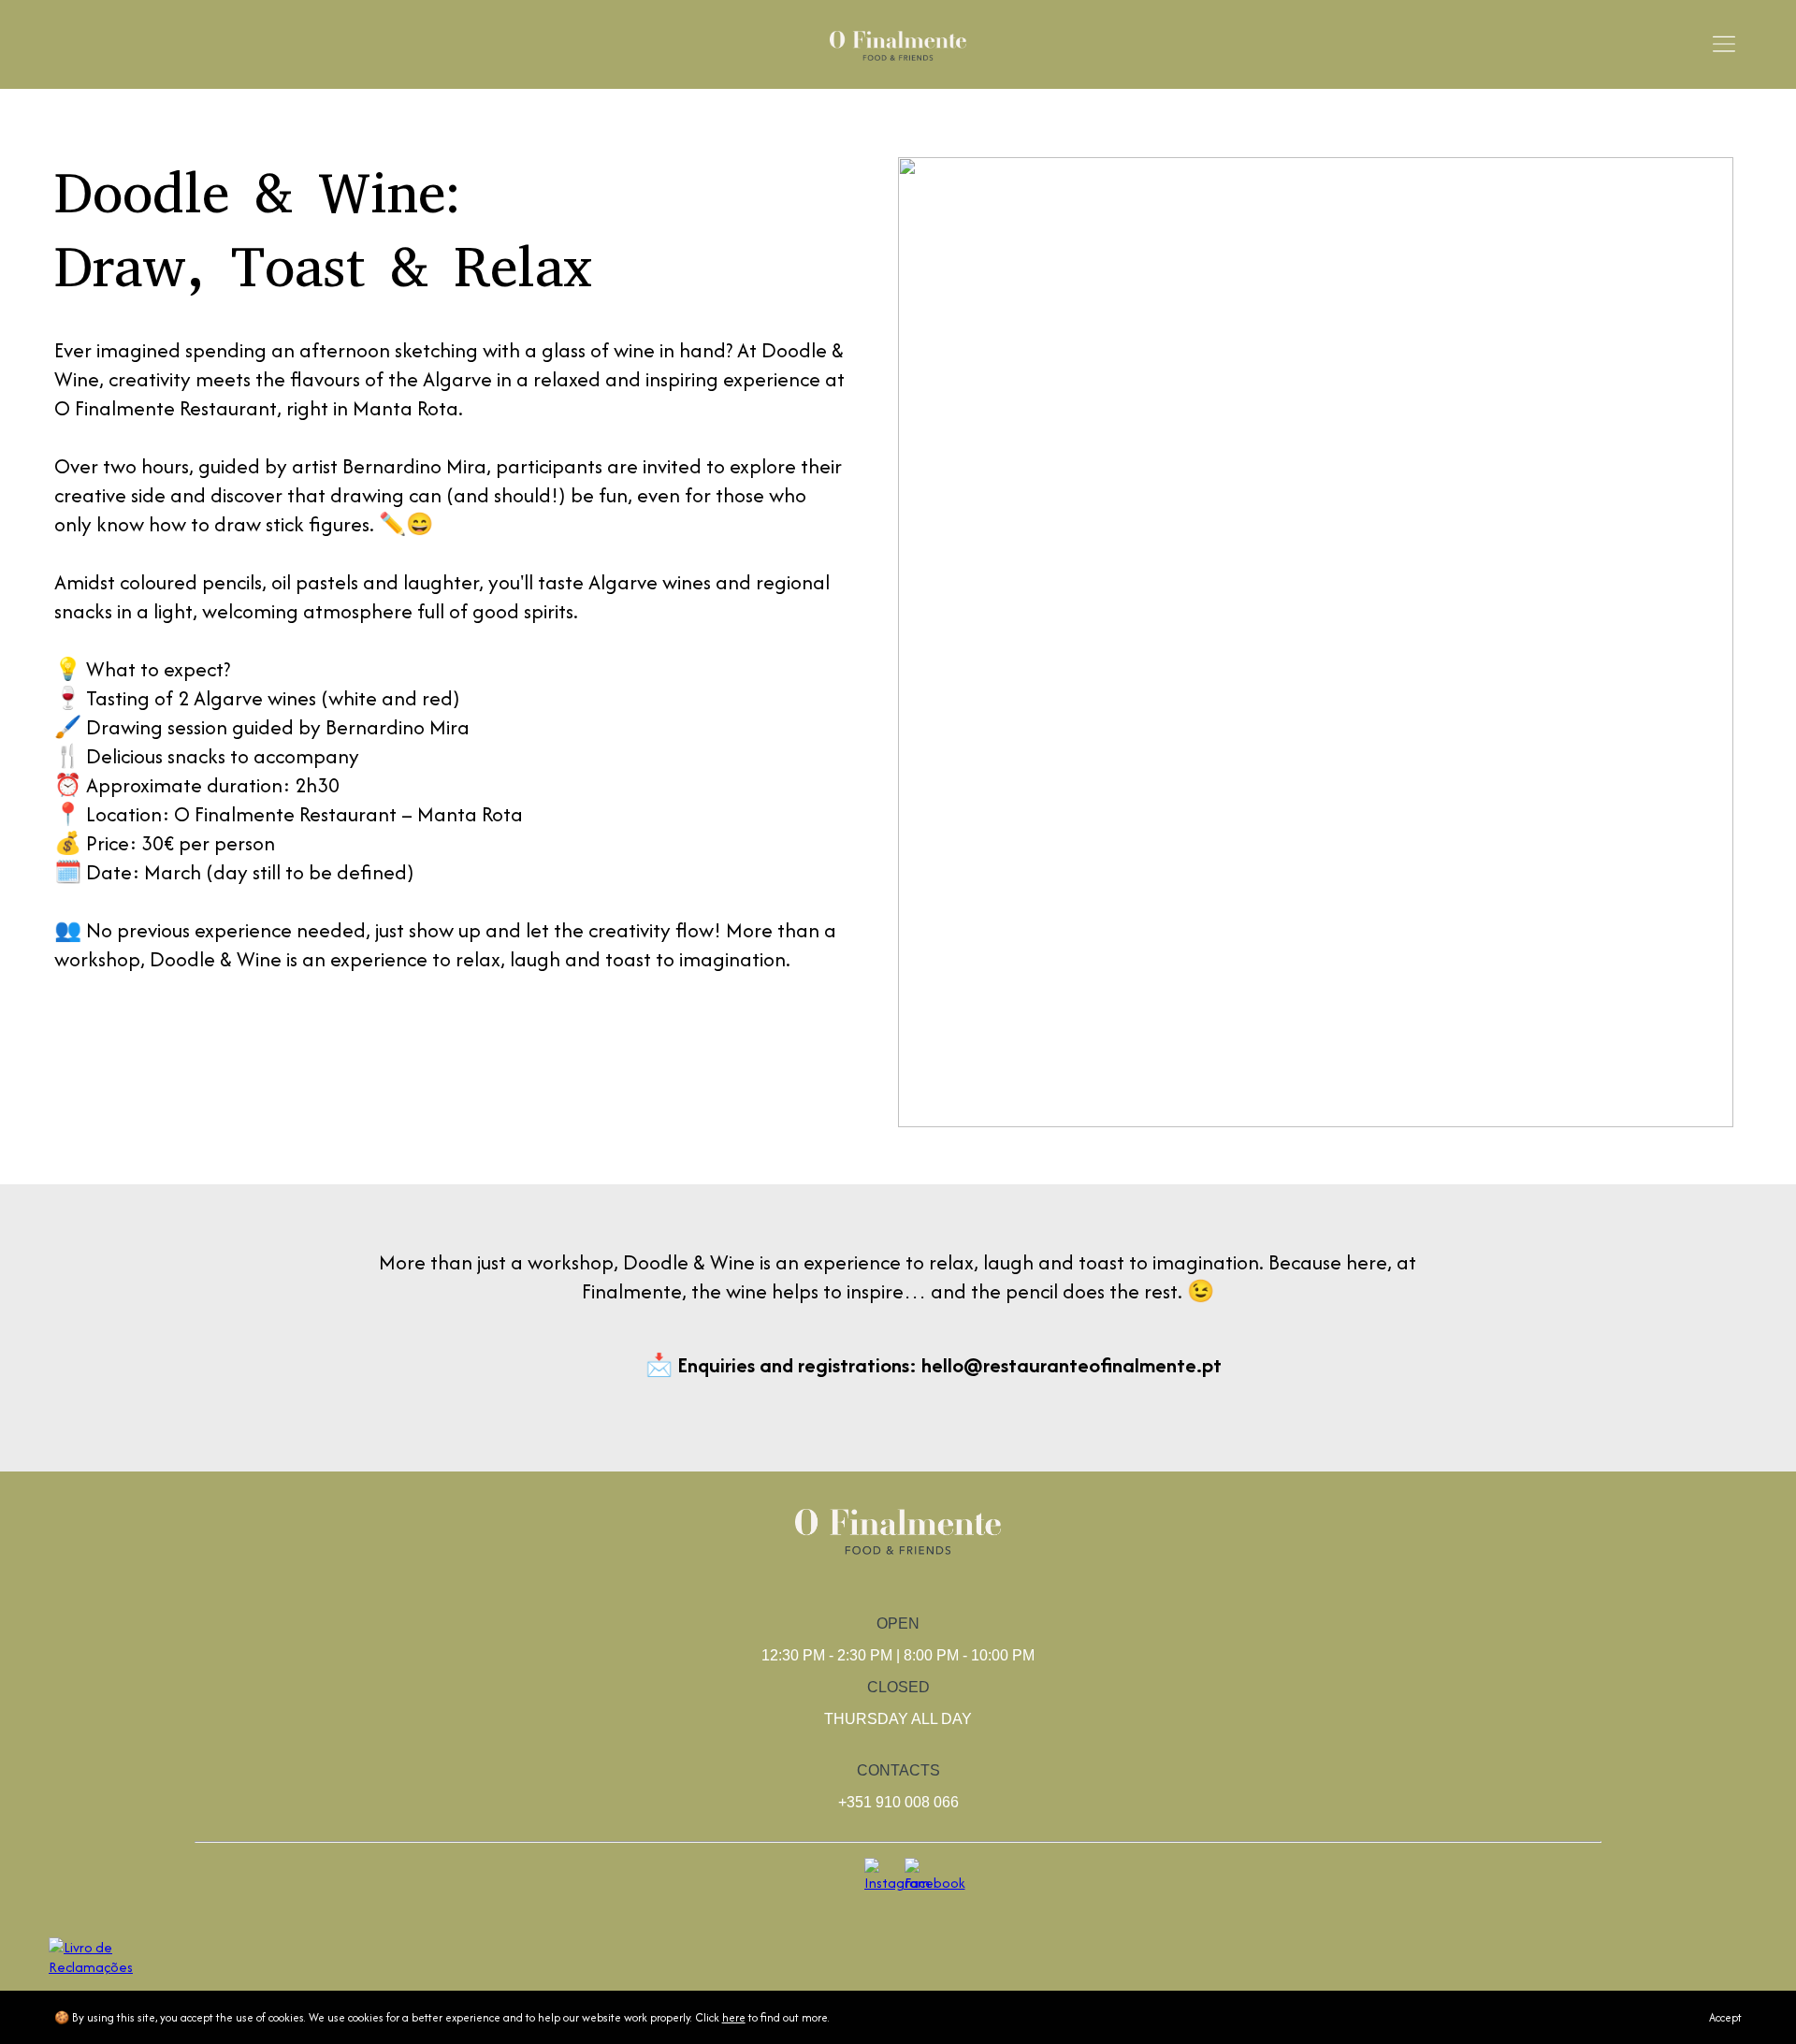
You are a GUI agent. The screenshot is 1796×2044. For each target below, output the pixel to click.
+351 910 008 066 (898, 1802)
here (734, 2017)
